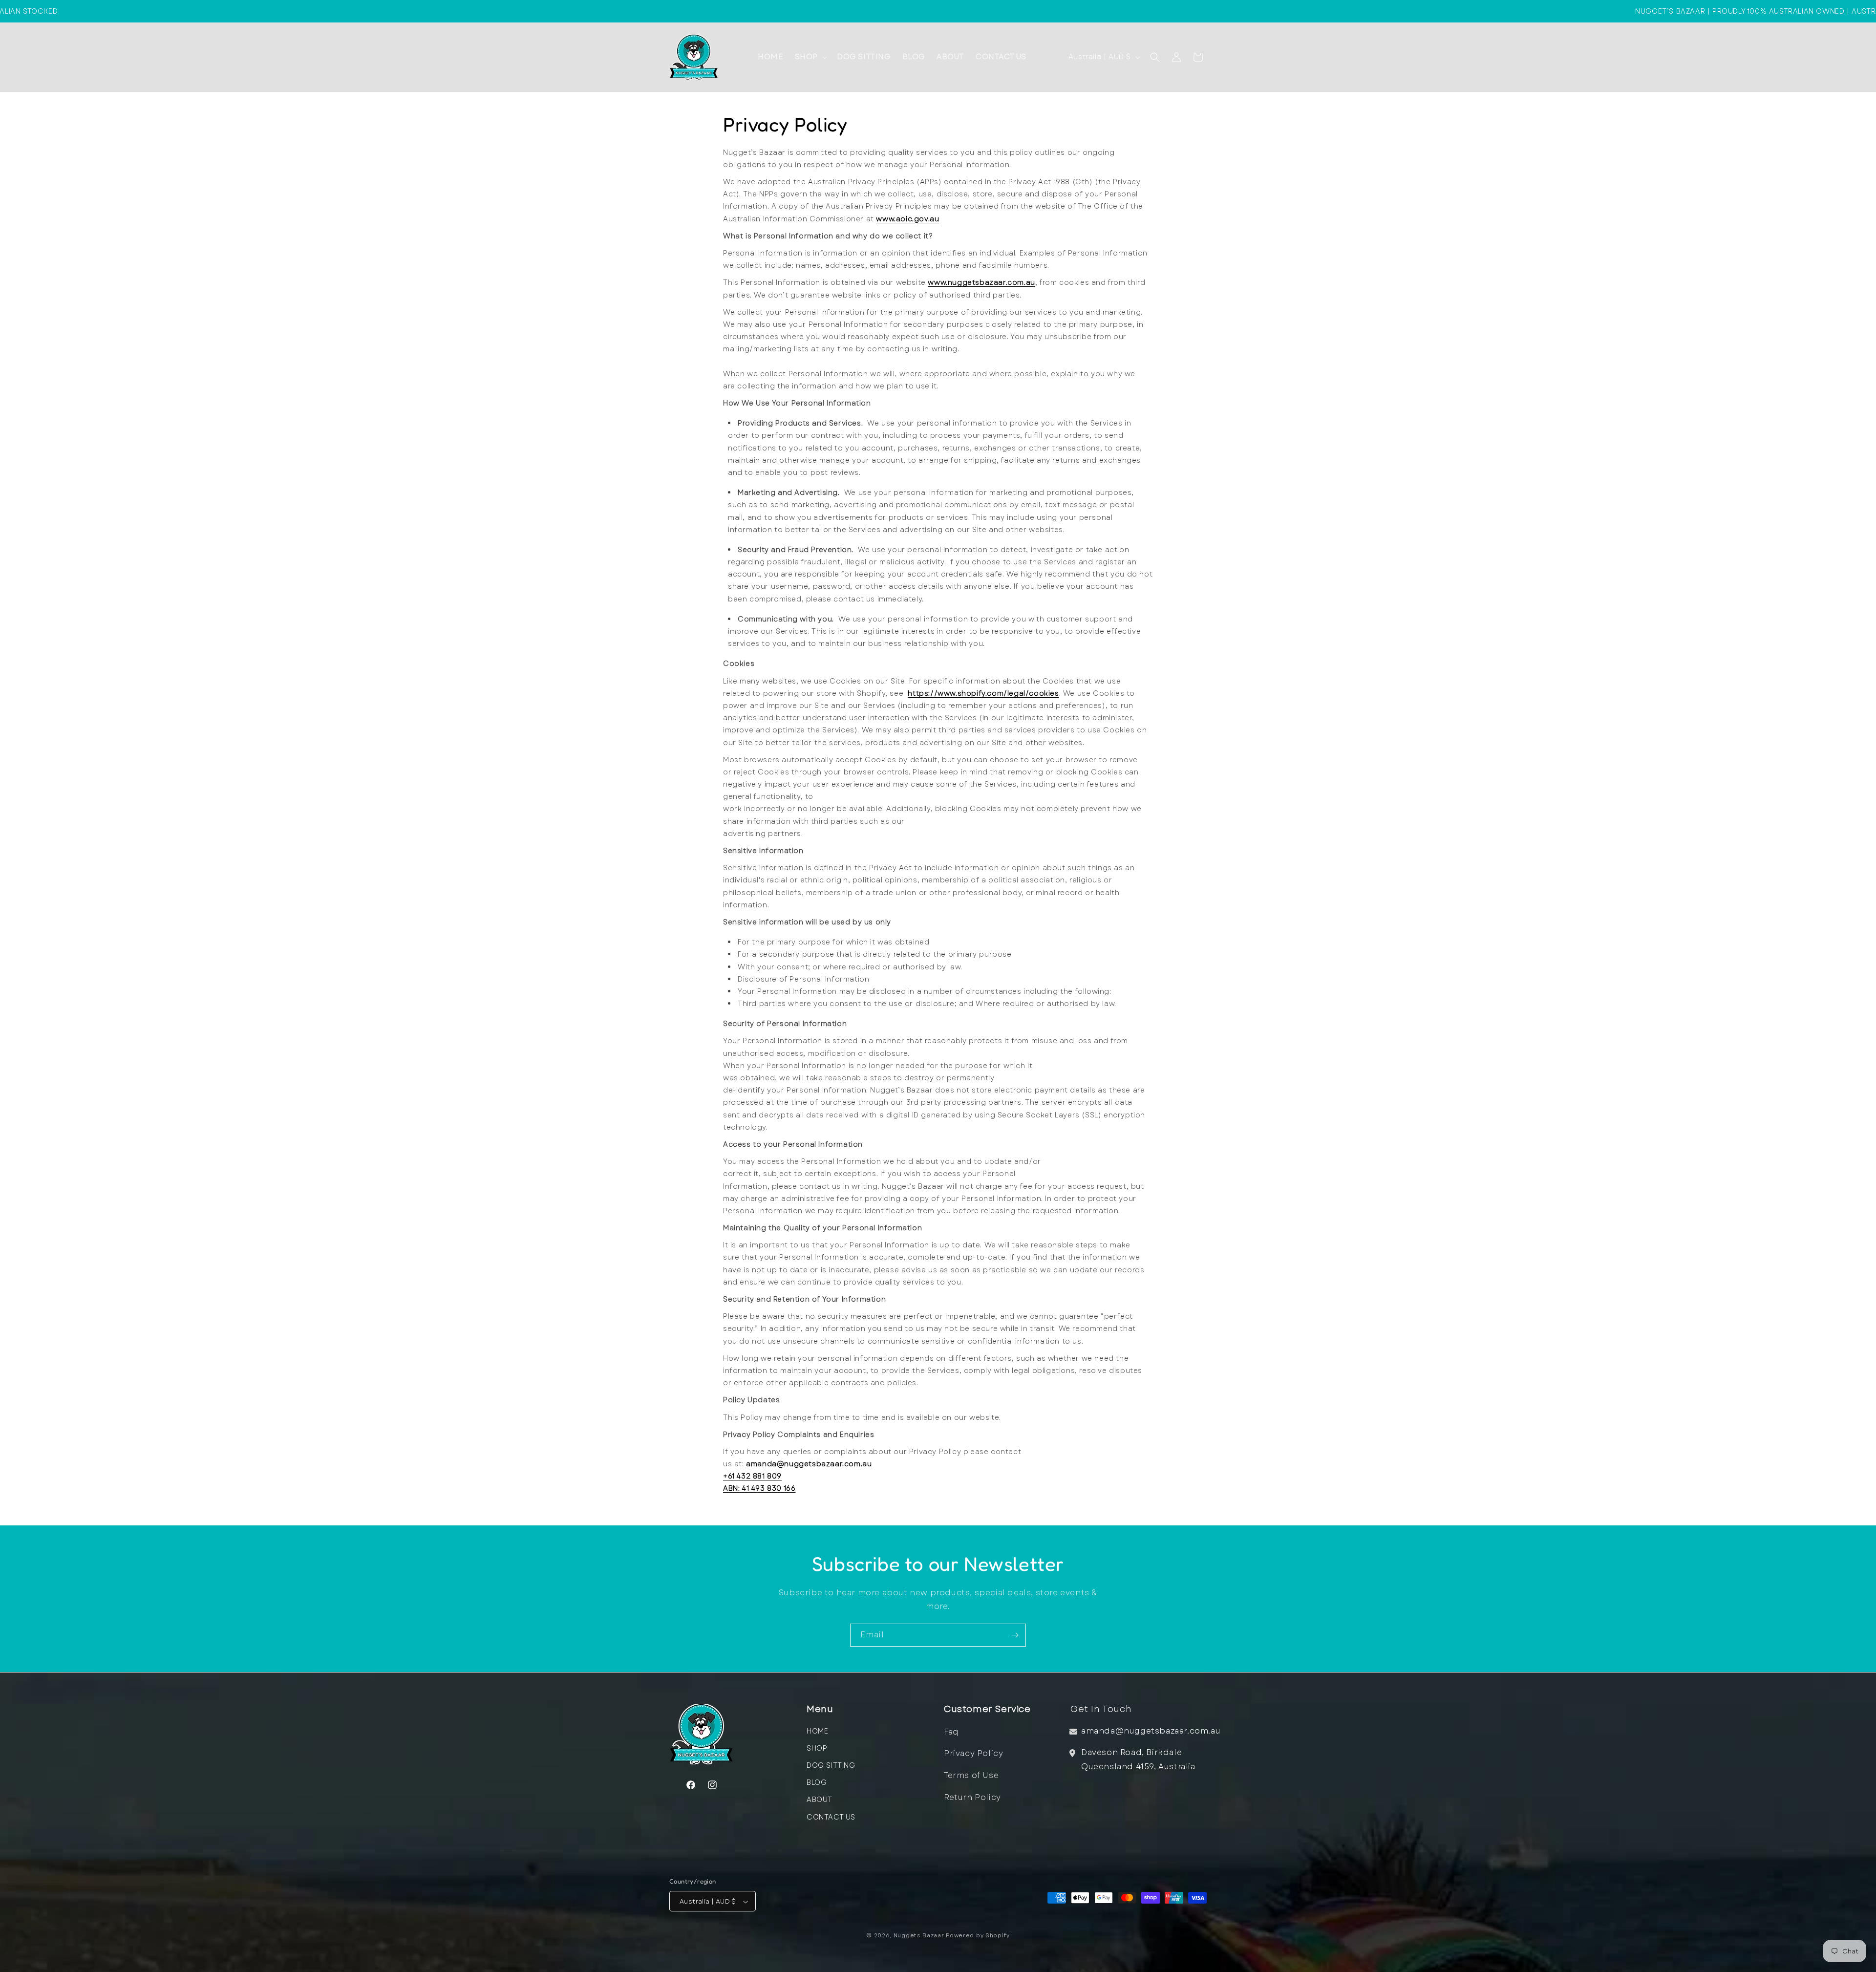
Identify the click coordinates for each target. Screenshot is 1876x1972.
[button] (810, 57)
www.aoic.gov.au (907, 219)
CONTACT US (831, 1817)
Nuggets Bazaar (919, 1936)
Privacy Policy (973, 1753)
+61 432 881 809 (752, 1476)
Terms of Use (971, 1775)
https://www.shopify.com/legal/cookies (983, 693)
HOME (817, 1731)
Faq (951, 1731)
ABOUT (820, 1800)
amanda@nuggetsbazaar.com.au (809, 1464)
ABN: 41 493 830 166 (759, 1488)
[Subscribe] (1015, 1635)
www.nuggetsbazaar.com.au (981, 282)
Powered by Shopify (978, 1936)
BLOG (817, 1782)
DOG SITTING (831, 1765)
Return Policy (972, 1797)
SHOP (817, 1748)
